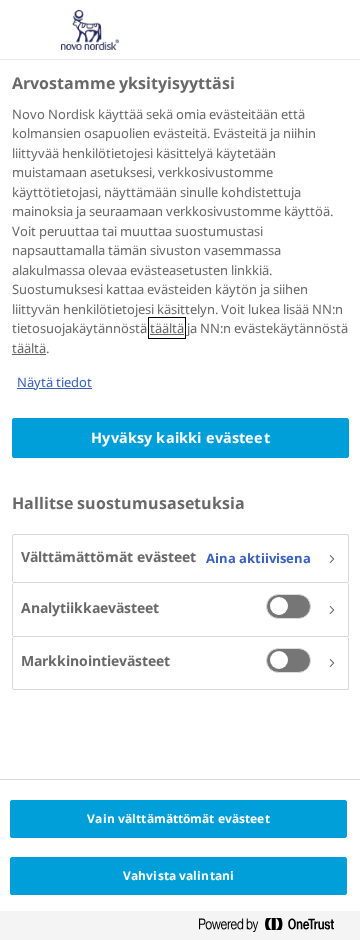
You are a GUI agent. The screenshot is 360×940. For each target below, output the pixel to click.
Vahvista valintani (178, 875)
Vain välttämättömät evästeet (178, 818)
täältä (167, 328)
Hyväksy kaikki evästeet (180, 437)
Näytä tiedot (54, 382)
